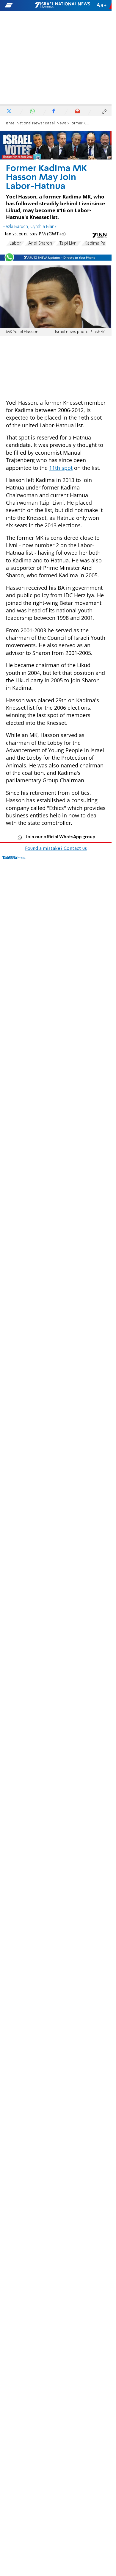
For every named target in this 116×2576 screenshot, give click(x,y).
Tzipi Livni (68, 243)
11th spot (61, 468)
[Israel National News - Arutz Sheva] (62, 5)
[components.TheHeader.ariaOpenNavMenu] (19, 5)
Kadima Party (98, 243)
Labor (15, 243)
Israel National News (24, 123)
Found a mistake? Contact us (56, 849)
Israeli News (56, 123)
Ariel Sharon (40, 243)
